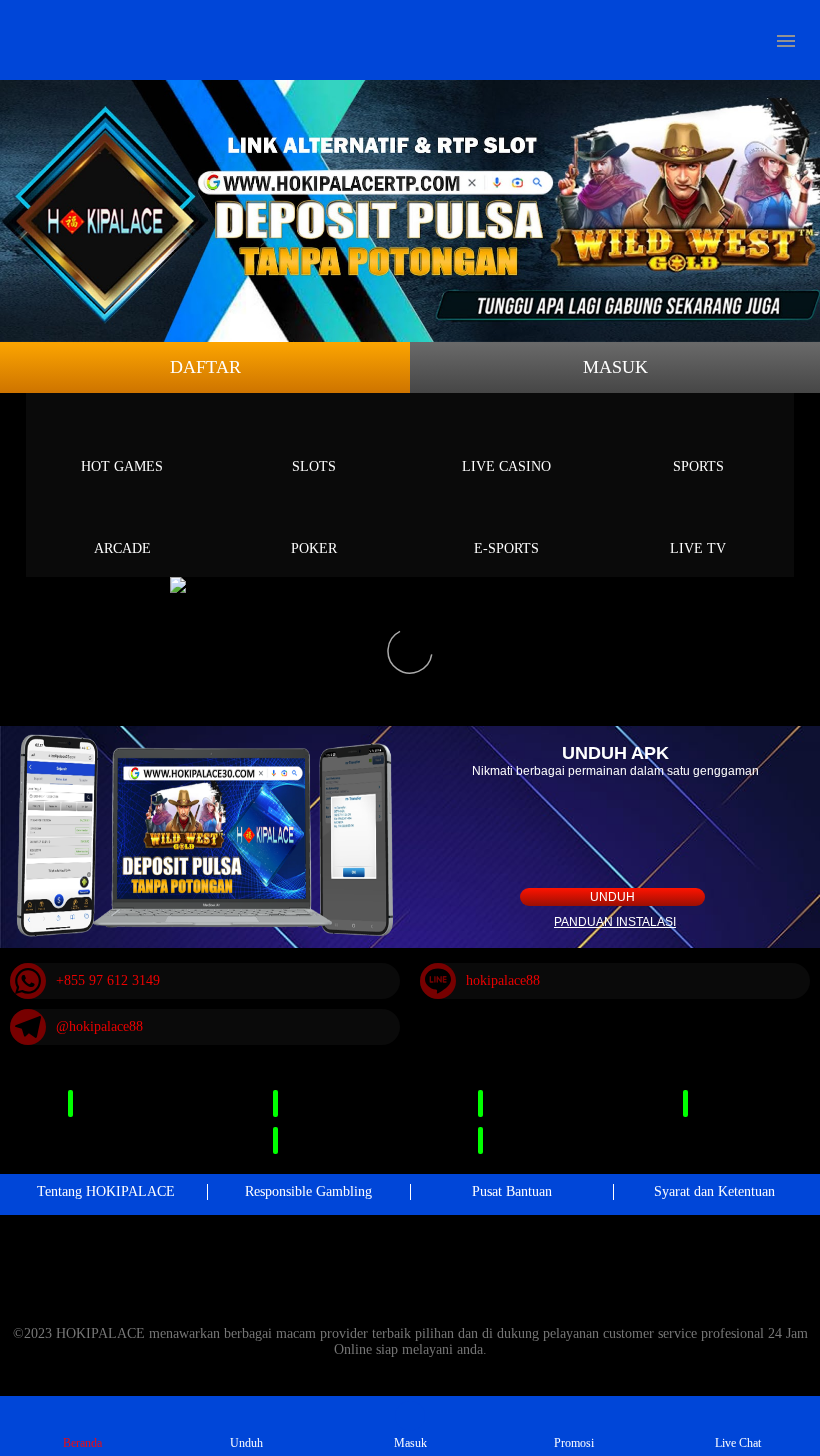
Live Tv (698, 548)
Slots (314, 466)
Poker (314, 548)
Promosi (574, 1443)
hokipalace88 (503, 980)
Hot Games (122, 466)
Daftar (205, 367)
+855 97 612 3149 (108, 980)
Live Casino (506, 466)
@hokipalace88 (99, 1026)
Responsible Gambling (308, 1191)
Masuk (615, 367)
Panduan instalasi (615, 922)
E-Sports (506, 548)
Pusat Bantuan (512, 1191)
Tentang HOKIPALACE (106, 1191)
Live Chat (738, 1443)
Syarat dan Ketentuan (714, 1191)
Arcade (122, 548)
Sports (698, 466)
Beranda (82, 1443)
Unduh (612, 897)
